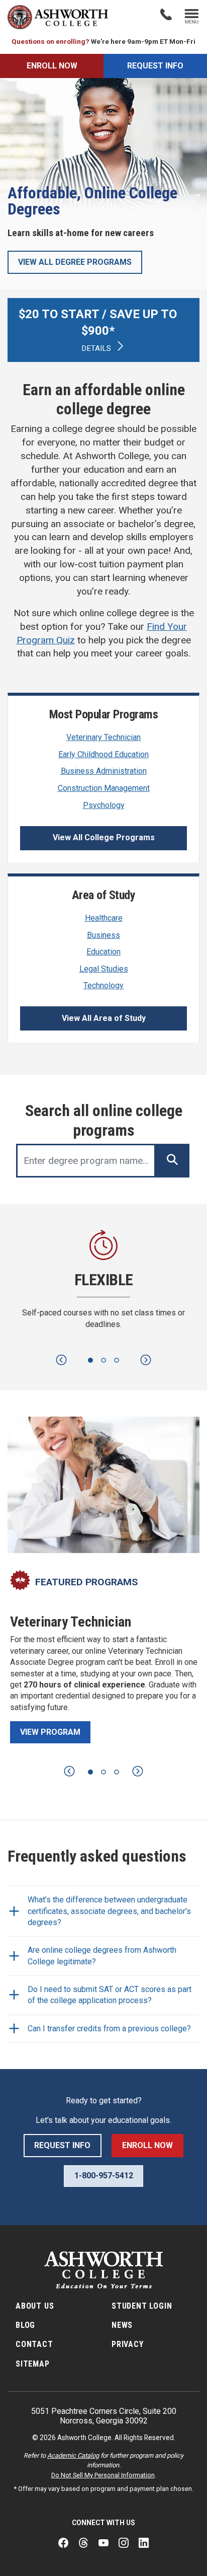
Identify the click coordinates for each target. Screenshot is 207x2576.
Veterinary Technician (103, 737)
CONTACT (34, 2344)
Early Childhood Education (103, 754)
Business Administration (104, 771)
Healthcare (104, 918)
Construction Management (104, 788)
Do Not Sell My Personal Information (103, 2475)
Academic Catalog (73, 2455)
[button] (61, 1360)
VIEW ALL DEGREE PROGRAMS (75, 262)
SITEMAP (33, 2364)
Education (103, 952)
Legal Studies (104, 969)
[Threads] (83, 2543)
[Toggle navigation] (192, 17)
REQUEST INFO (155, 66)
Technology (103, 985)
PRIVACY (128, 2344)
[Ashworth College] (58, 17)
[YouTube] (103, 2543)
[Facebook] (63, 2543)
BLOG (25, 2325)
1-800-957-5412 (104, 2176)
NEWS (122, 2325)
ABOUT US (35, 2306)
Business (103, 935)
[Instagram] (124, 2543)
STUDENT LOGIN (142, 2306)
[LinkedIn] (144, 2543)
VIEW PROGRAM (50, 1732)
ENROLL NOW (52, 66)
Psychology (104, 805)
